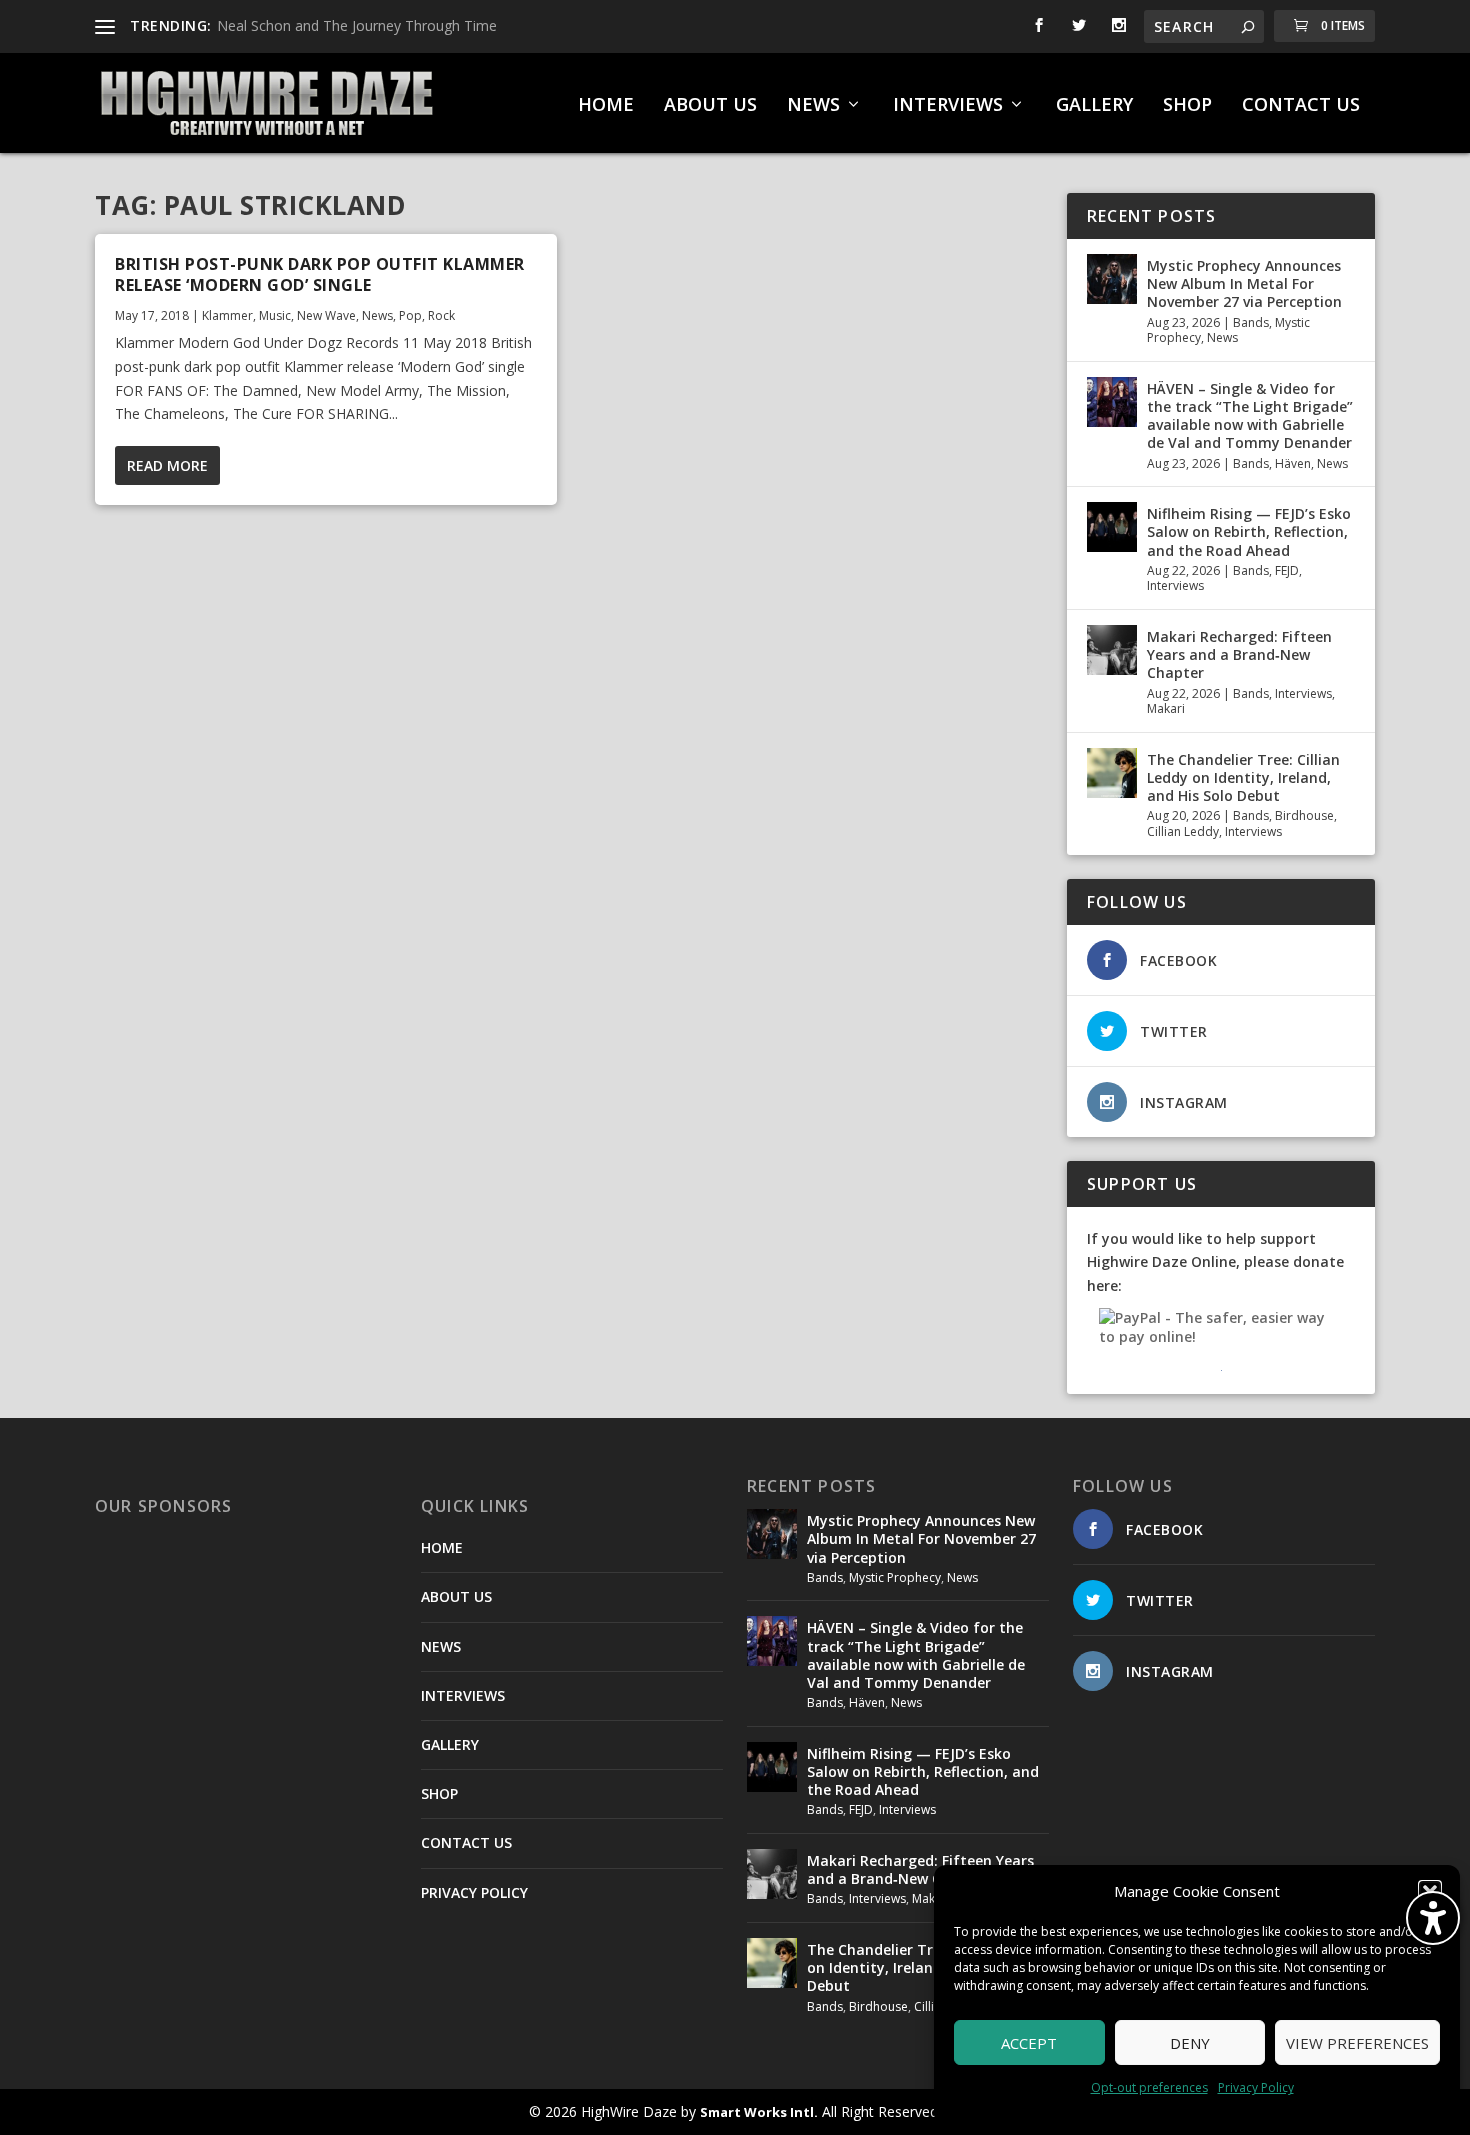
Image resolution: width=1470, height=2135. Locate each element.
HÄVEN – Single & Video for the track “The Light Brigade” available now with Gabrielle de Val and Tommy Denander (1250, 416)
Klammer (227, 315)
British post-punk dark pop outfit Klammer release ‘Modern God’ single (320, 274)
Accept (1029, 2043)
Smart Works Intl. (759, 2112)
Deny (1190, 2043)
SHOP (1187, 106)
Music (275, 315)
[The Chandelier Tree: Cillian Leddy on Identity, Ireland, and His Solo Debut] (1112, 773)
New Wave (326, 315)
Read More (167, 465)
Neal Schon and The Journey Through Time (357, 25)
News (377, 315)
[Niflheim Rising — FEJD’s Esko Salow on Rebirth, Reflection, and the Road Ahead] (1112, 527)
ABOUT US (710, 106)
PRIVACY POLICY (474, 1892)
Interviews (1175, 585)
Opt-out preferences (1149, 2087)
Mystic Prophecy (895, 1577)
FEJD (1287, 570)
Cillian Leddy (1183, 831)
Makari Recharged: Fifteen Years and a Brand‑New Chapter (1239, 654)
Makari (1166, 708)
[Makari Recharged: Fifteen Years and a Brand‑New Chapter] (1112, 650)
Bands (1251, 322)
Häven (1293, 463)
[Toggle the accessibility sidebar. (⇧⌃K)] (1433, 1918)
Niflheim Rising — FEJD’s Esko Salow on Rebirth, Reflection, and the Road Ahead (1249, 531)
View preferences (1357, 2043)
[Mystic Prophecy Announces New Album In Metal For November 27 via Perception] (1112, 279)
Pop (410, 315)
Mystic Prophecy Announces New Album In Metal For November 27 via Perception (1244, 283)
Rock (441, 315)
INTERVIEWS (948, 106)
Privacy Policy (1256, 2087)
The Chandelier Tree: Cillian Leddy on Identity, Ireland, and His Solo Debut (1243, 777)
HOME (606, 106)
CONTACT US (1301, 106)
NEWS (813, 106)
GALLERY (1094, 106)
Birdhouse (1304, 815)
